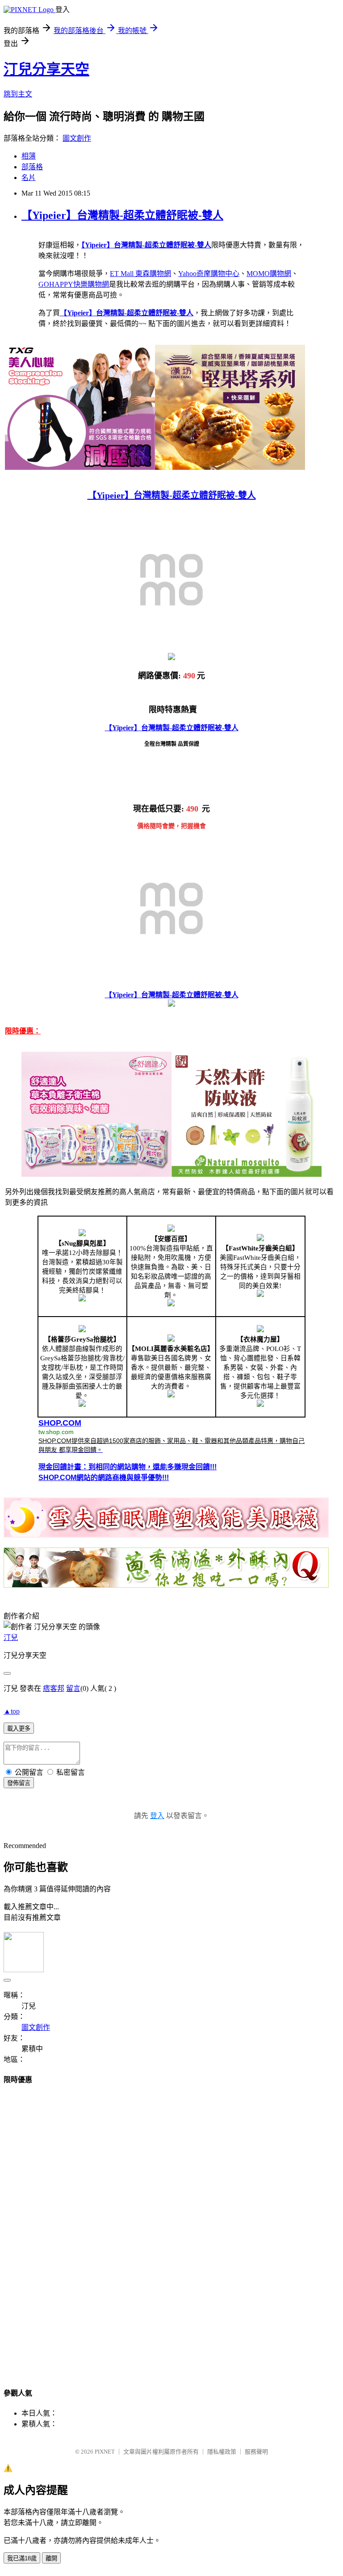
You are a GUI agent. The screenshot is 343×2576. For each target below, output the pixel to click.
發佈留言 (19, 1783)
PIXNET (105, 2452)
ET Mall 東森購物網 (140, 274)
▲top (12, 1711)
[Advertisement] (171, 2228)
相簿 (29, 156)
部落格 (32, 167)
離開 (51, 2558)
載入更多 (19, 1729)
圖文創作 (77, 138)
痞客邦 (54, 1688)
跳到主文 (18, 94)
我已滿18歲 (22, 2558)
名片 (29, 178)
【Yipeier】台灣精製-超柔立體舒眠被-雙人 (122, 215)
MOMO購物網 (269, 274)
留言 (73, 1688)
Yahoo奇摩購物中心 (209, 274)
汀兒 (11, 1637)
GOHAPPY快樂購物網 (74, 284)
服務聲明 (256, 2452)
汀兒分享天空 (46, 69)
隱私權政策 (222, 2452)
